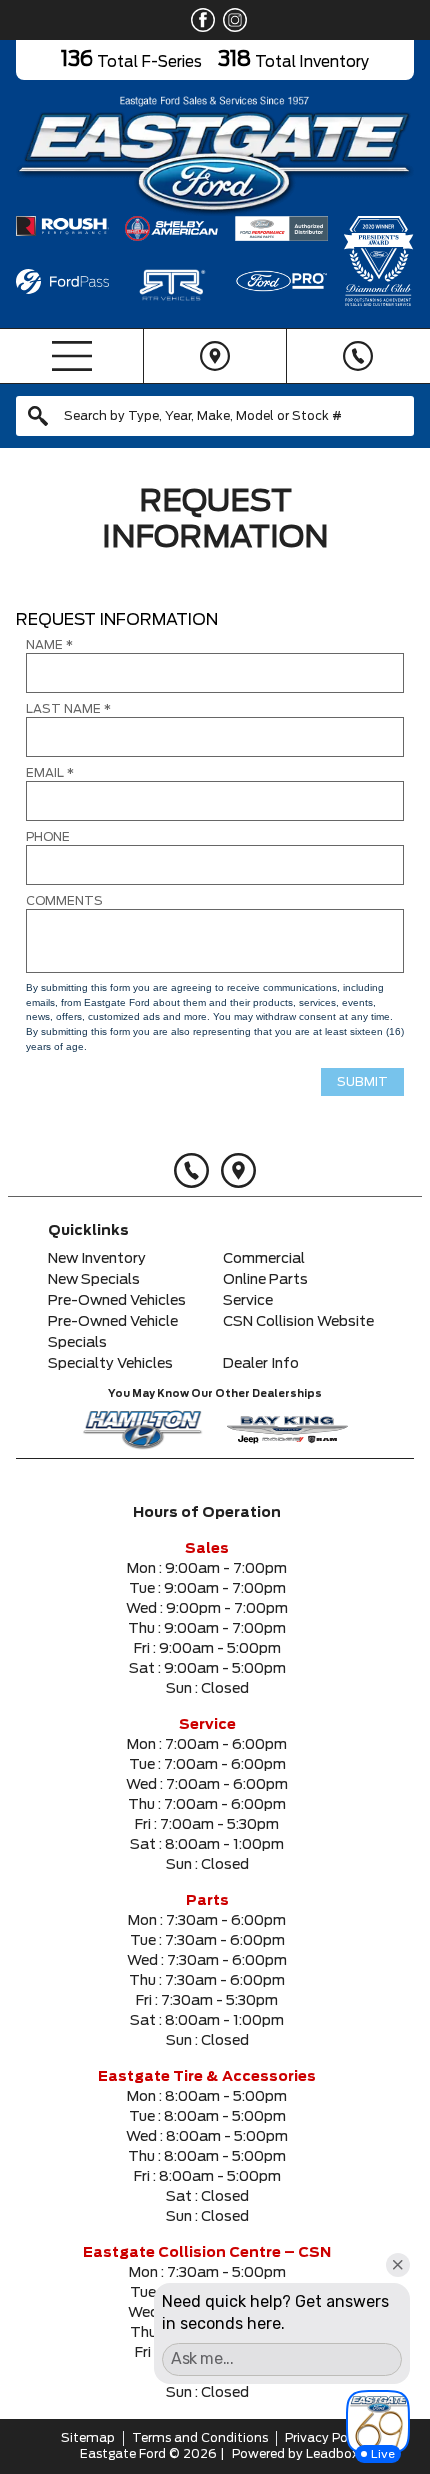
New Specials (94, 1280)
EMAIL (50, 773)
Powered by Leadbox (295, 2454)
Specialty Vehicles (110, 1364)
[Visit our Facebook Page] (199, 20)
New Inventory (97, 1259)
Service (248, 1301)
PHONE (48, 837)
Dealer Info (261, 1364)
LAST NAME (68, 709)
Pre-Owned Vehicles (117, 1301)
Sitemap (88, 2438)
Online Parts (265, 1280)
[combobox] (215, 416)
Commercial (264, 1259)
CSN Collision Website (298, 1322)
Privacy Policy (327, 2438)
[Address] (214, 356)
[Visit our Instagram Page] (231, 20)
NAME (49, 645)
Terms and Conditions (200, 2438)
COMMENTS (64, 901)
